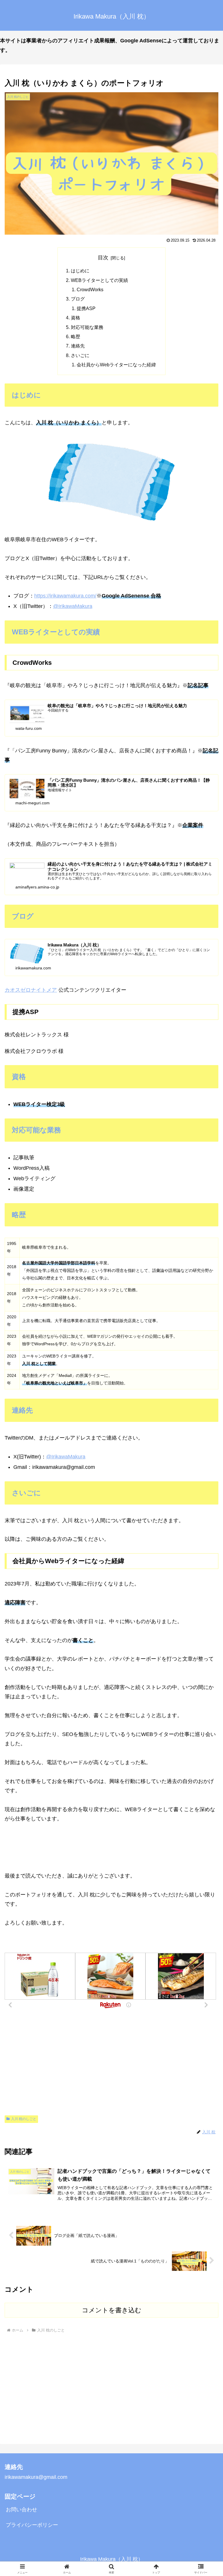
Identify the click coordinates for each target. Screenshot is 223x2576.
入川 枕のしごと (24, 2119)
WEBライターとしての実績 (99, 280)
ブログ (78, 299)
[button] (206, 1459)
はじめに (80, 271)
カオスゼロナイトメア (31, 990)
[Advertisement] (111, 2064)
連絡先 (78, 346)
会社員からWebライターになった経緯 (116, 365)
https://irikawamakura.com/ (65, 596)
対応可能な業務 (87, 327)
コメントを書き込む (112, 2310)
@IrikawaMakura (73, 606)
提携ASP (86, 308)
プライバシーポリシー (32, 2525)
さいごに (80, 355)
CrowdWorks (90, 289)
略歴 (75, 336)
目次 (103, 258)
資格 (75, 318)
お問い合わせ (21, 2510)
